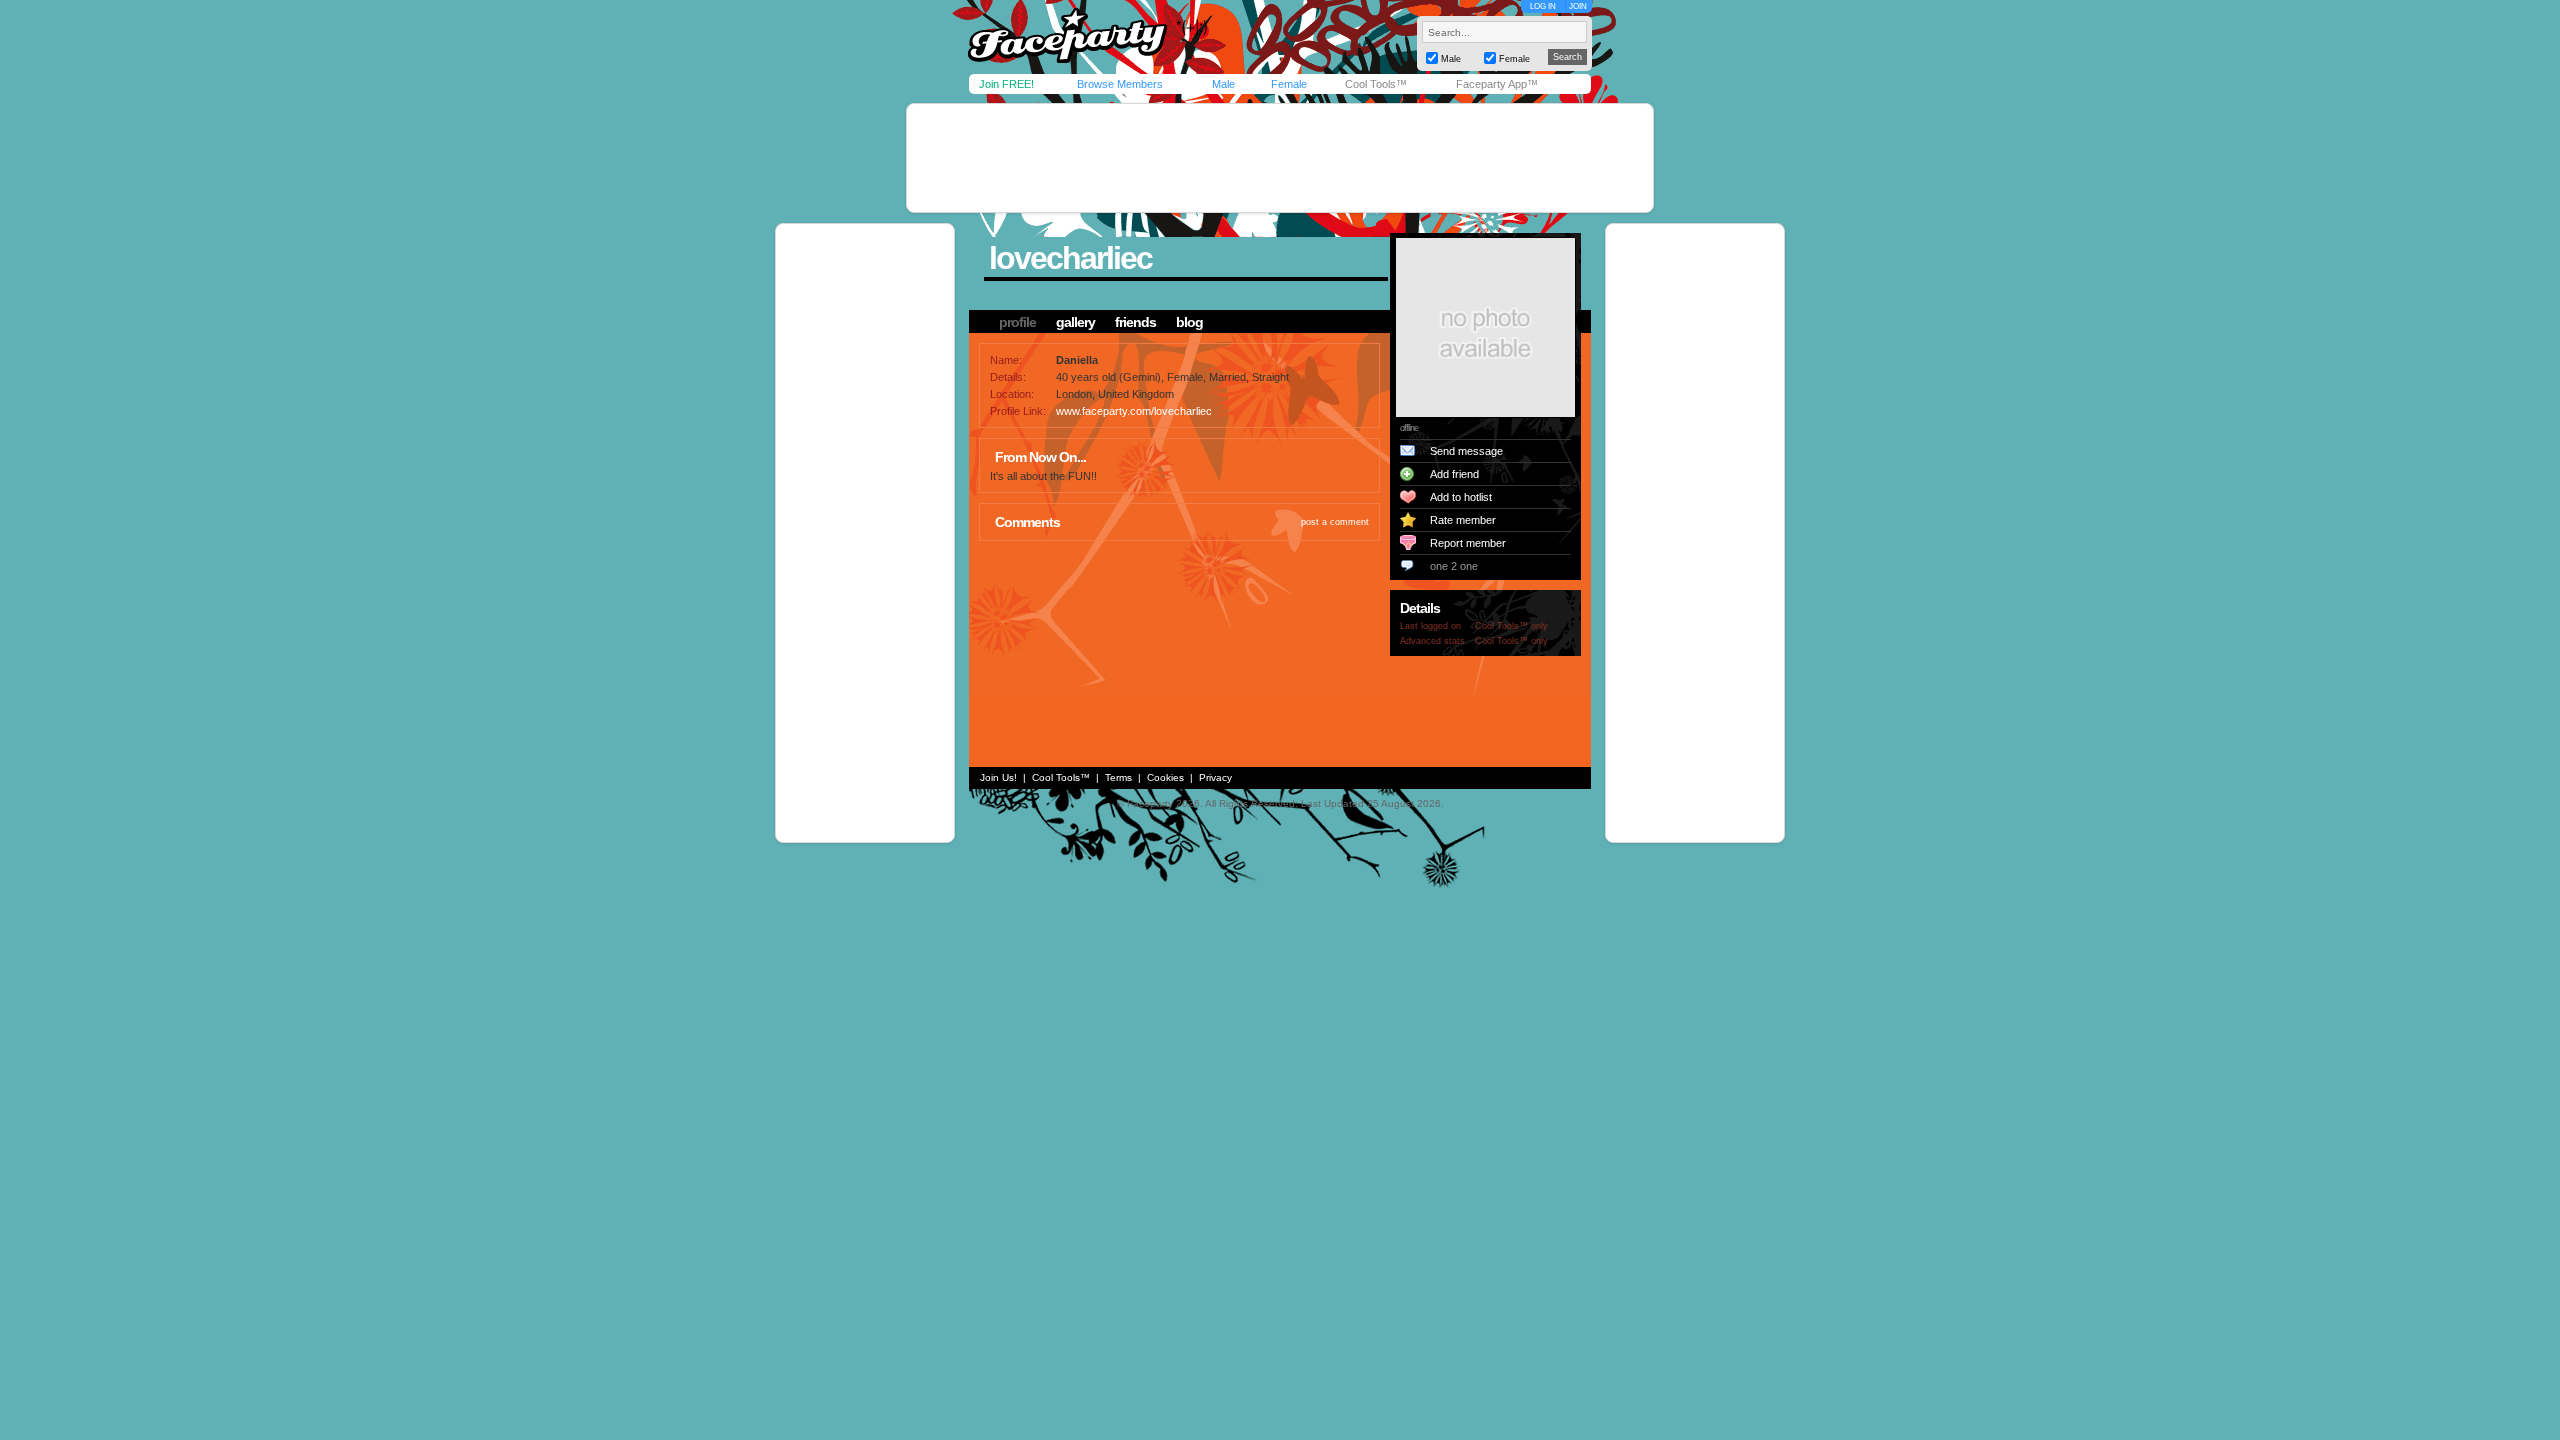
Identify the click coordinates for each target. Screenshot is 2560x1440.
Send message (1466, 451)
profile (1017, 322)
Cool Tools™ (1376, 84)
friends (1135, 322)
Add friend (1454, 474)
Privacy (1215, 777)
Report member (1468, 543)
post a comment (1335, 522)
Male (1223, 84)
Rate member (1463, 520)
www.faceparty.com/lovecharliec (1134, 411)
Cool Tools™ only (1511, 626)
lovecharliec (1070, 258)
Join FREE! (1006, 84)
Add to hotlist (1461, 497)
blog (1189, 322)
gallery (1075, 322)
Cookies (1165, 777)
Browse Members (1120, 84)
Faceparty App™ (1497, 84)
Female (1289, 84)
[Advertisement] (1280, 158)
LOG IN (1543, 6)
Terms (1118, 777)
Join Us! (998, 777)
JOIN (1578, 6)
